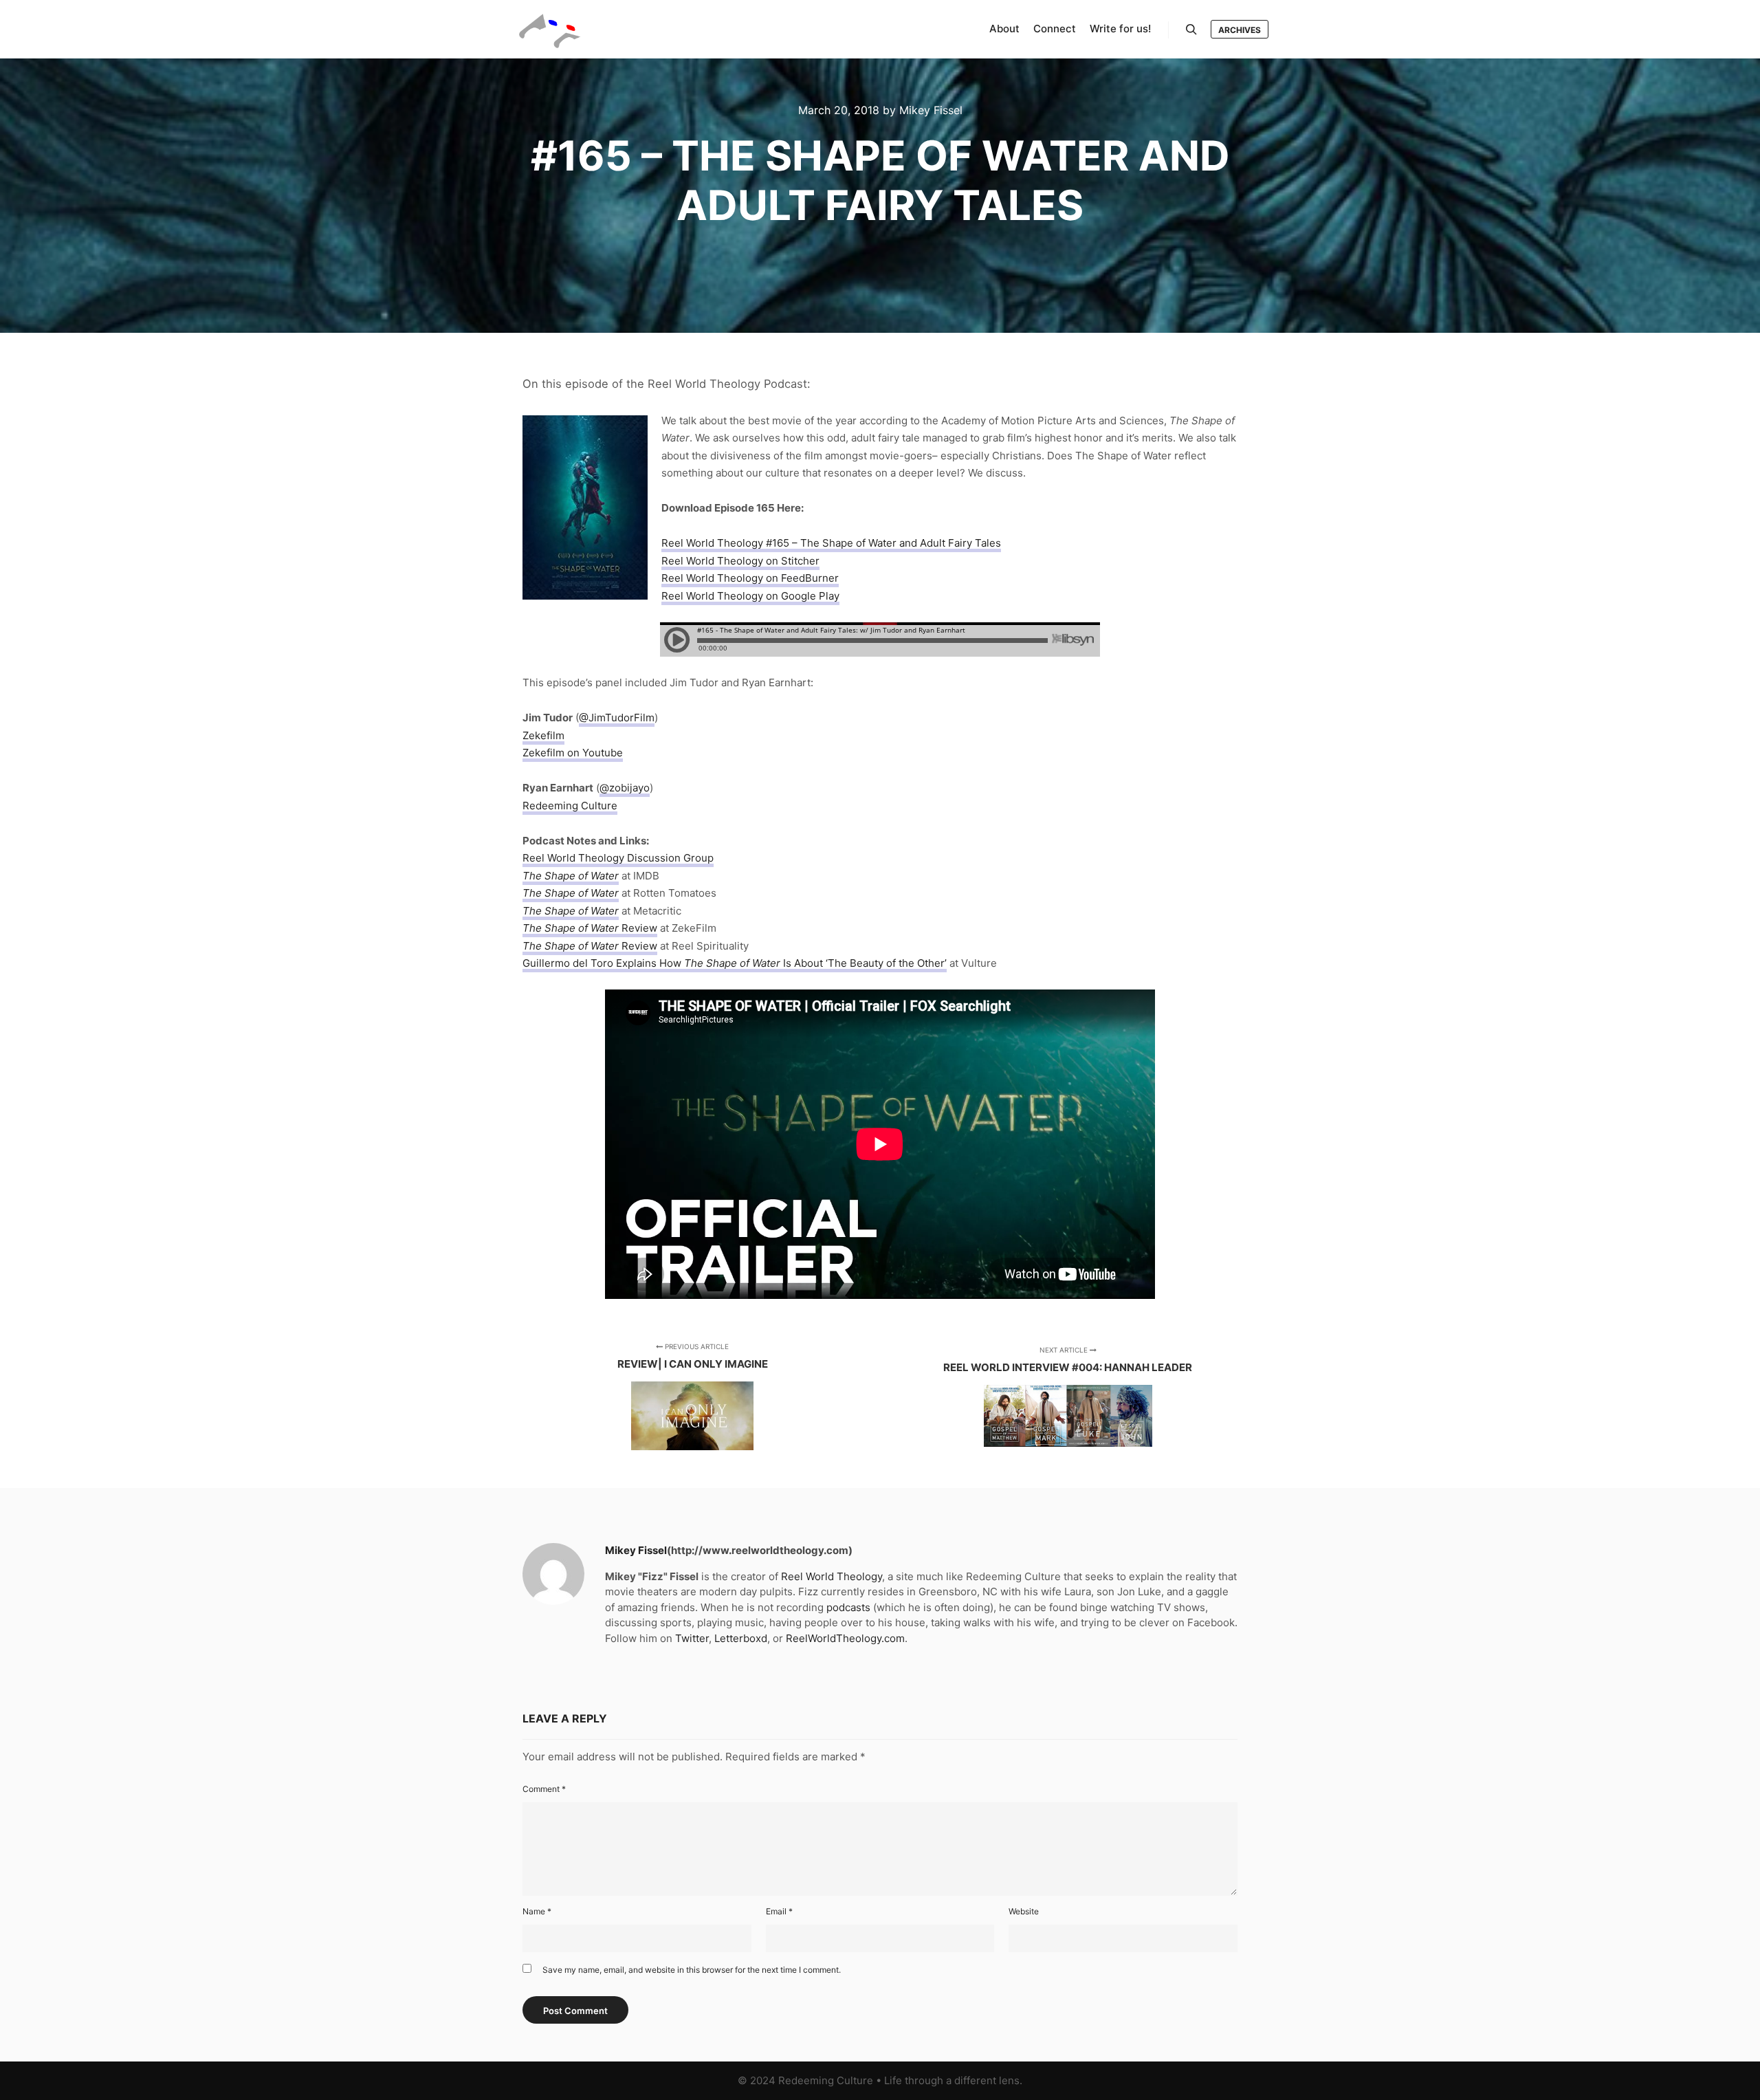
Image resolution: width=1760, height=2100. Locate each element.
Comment (544, 1789)
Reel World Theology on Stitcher (740, 561)
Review (590, 928)
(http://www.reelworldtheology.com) (760, 1550)
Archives (1240, 30)
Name (537, 1911)
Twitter (692, 1638)
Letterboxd (741, 1638)
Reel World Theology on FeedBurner (750, 578)
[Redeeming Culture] (550, 29)
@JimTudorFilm (617, 718)
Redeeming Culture (570, 806)
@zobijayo (625, 788)
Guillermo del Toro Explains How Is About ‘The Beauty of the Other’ (735, 963)
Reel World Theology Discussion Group (618, 858)
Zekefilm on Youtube (573, 753)
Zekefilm (543, 735)
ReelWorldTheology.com (845, 1638)
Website (1024, 1911)
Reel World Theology (832, 1576)
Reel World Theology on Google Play (750, 596)
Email (779, 1911)
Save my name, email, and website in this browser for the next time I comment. (692, 1970)
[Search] (1191, 30)
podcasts (848, 1607)
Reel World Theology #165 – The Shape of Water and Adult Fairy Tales (831, 543)
